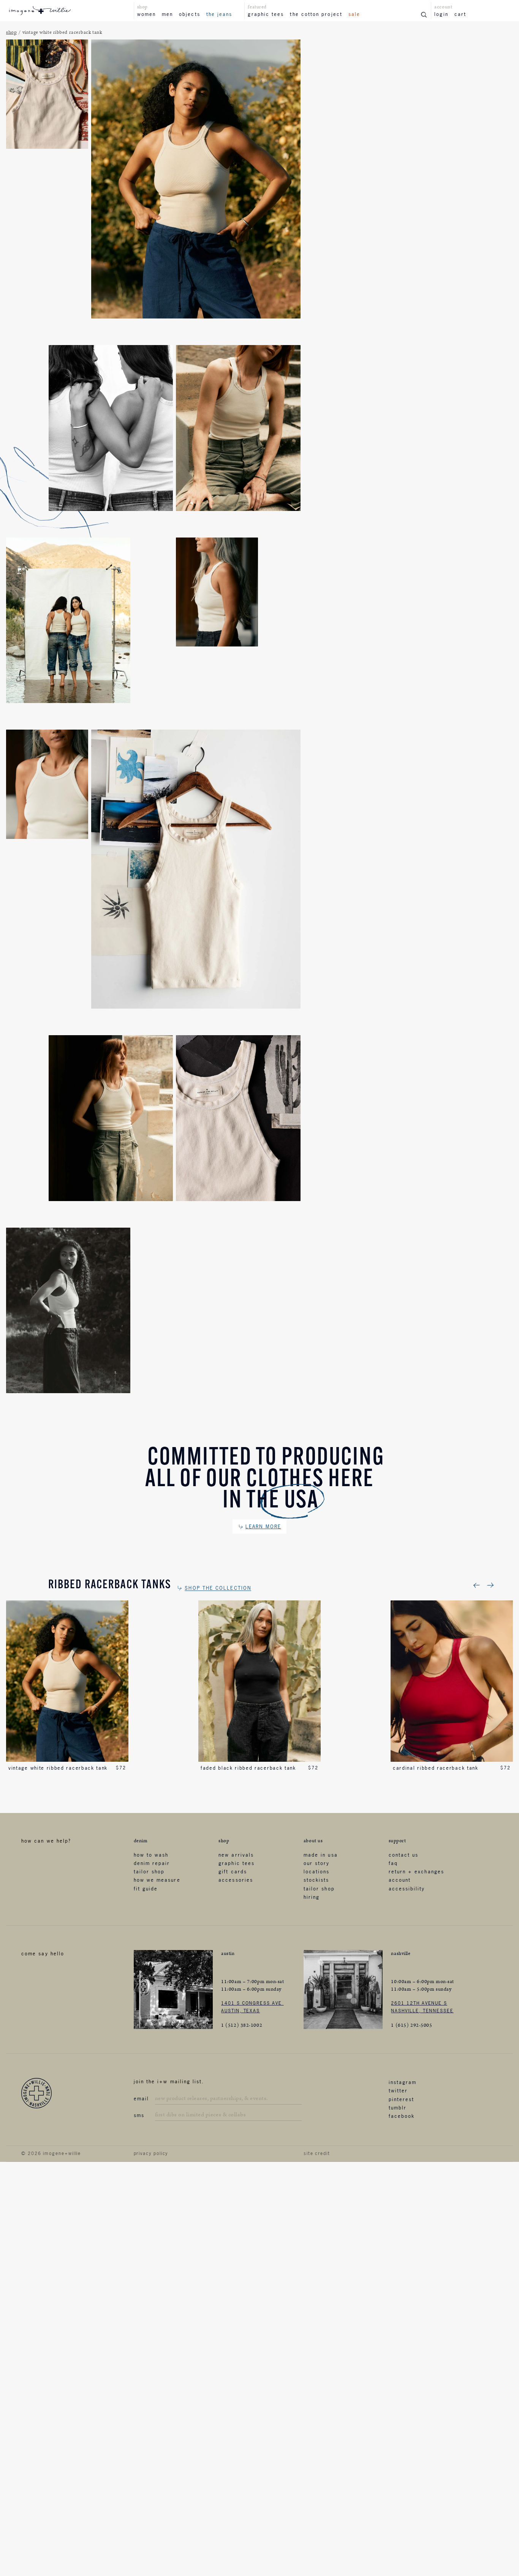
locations (317, 1871)
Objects (190, 14)
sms (139, 2115)
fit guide (146, 1889)
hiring (312, 1897)
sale (354, 14)
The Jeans (219, 14)
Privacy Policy (151, 2153)
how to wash (151, 1855)
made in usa (321, 1855)
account (400, 1880)
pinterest (402, 2099)
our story (317, 1863)
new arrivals (236, 1855)
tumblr (398, 2108)
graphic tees (266, 14)
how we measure (157, 1880)
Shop (11, 32)
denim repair (152, 1863)
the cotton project (316, 14)
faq (393, 1863)
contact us (404, 1855)
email (141, 2098)
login (441, 14)
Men (167, 14)
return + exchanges (416, 1871)
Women (146, 14)
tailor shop (149, 1871)
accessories (236, 1880)
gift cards (233, 1871)
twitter (398, 2090)
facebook (402, 2116)
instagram (403, 2082)
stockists (316, 1880)
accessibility (407, 1889)
